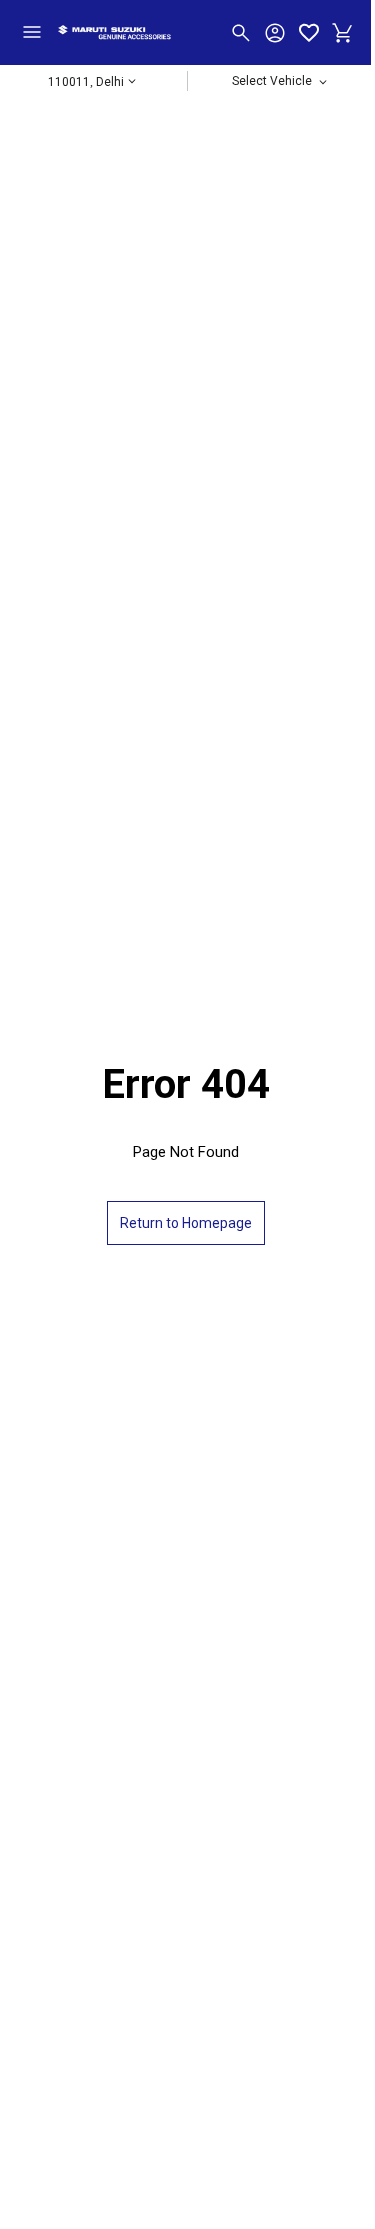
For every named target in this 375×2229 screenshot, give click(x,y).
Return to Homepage (186, 1223)
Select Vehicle (273, 85)
